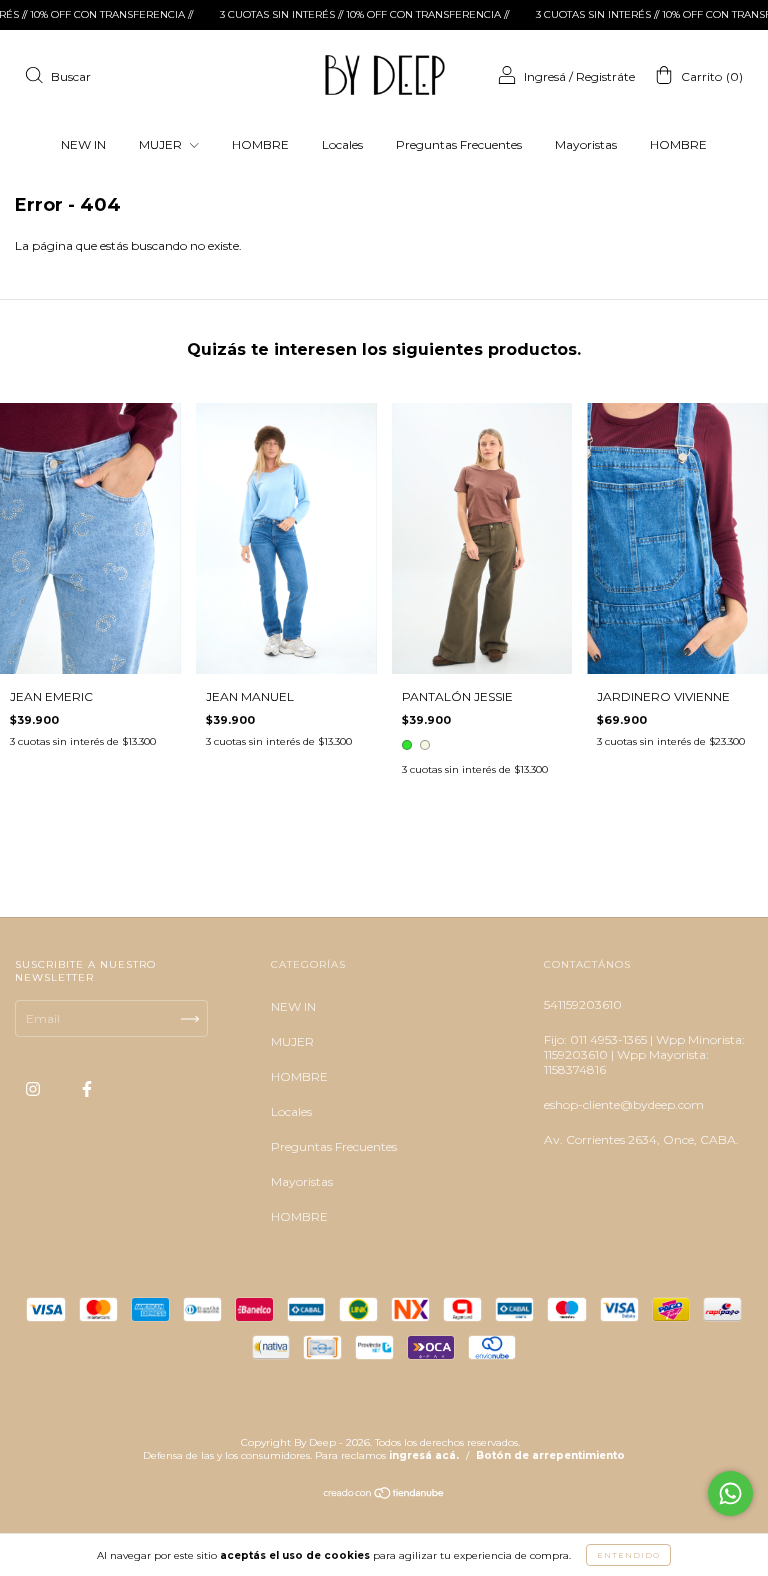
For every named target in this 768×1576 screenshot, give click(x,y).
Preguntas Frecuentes (459, 144)
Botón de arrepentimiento (550, 1455)
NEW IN (83, 144)
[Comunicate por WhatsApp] (730, 1493)
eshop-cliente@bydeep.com (624, 1104)
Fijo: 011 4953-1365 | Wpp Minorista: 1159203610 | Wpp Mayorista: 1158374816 (644, 1054)
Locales (342, 144)
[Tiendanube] (384, 1495)
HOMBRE (260, 144)
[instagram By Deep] (34, 1089)
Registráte (605, 76)
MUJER (162, 144)
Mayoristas (586, 144)
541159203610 (583, 1004)
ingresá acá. (424, 1455)
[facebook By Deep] (87, 1089)
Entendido (628, 1555)
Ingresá (545, 76)
